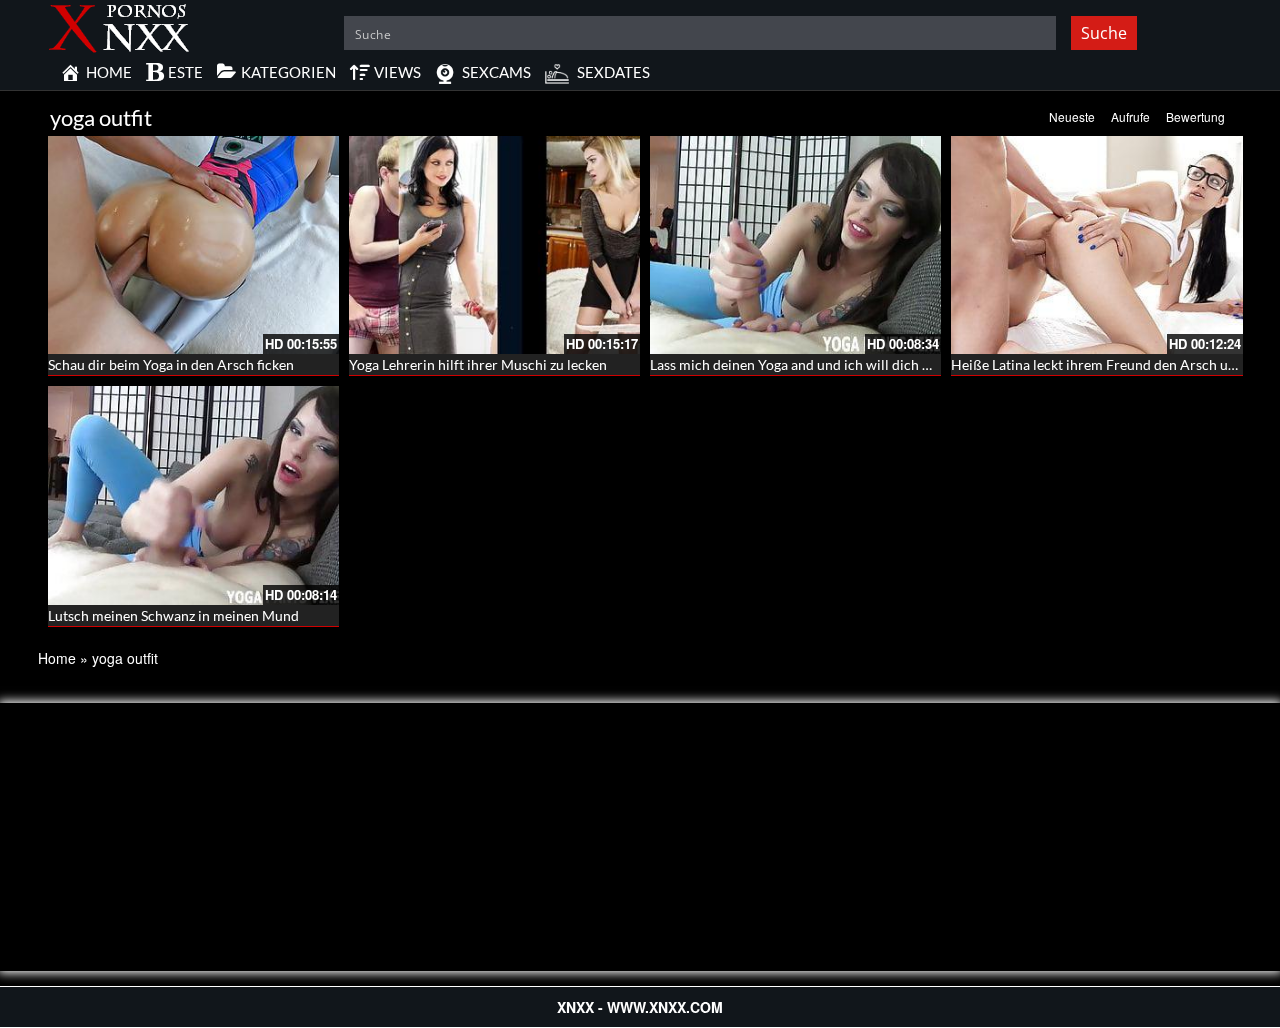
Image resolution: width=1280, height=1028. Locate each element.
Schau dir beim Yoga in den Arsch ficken (171, 364)
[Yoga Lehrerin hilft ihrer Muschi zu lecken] (494, 245)
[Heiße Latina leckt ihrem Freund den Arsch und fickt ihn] (1096, 245)
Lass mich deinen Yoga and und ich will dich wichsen (811, 364)
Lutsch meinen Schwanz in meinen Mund (173, 615)
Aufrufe (1130, 116)
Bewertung (1195, 116)
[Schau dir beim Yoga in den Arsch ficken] (193, 245)
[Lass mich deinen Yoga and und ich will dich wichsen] (795, 245)
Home (57, 658)
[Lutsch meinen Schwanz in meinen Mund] (193, 495)
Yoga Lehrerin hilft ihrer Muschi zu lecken (478, 364)
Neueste (1072, 116)
